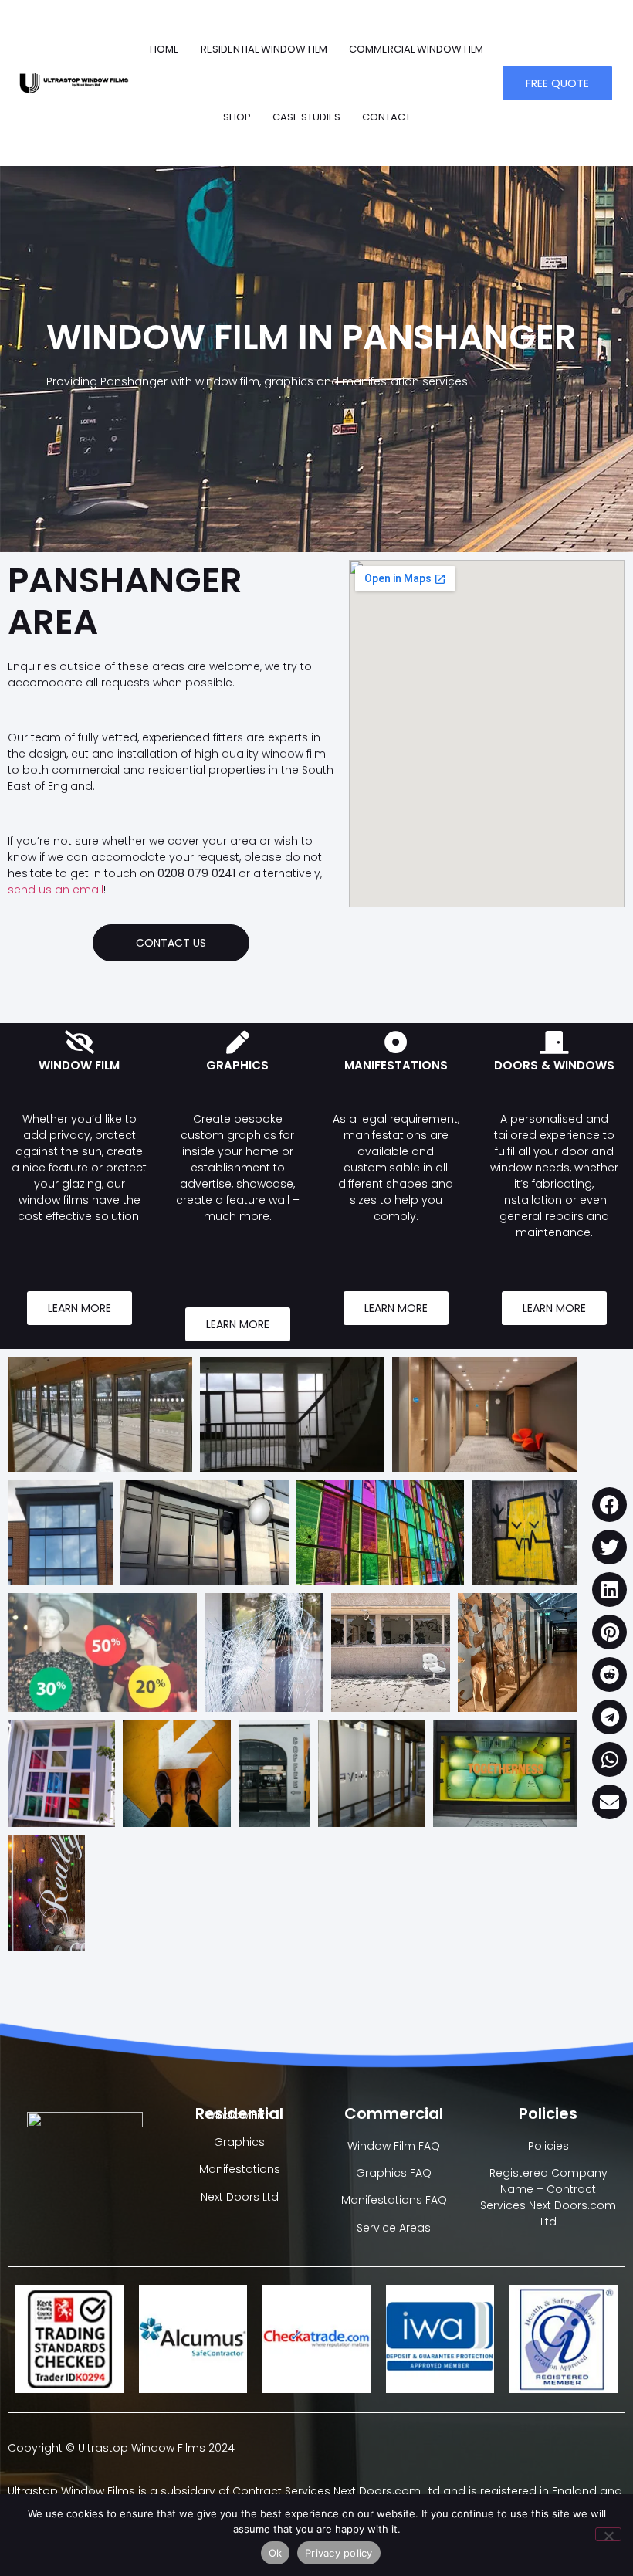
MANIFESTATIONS (396, 1065)
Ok (276, 2553)
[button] (609, 1505)
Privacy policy (339, 2553)
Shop (237, 117)
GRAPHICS (237, 1065)
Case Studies (306, 117)
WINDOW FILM (79, 1065)
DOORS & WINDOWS (554, 1065)
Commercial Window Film (416, 49)
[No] (608, 2534)
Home (164, 49)
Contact (386, 117)
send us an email (56, 890)
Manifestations (240, 2169)
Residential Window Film (264, 49)
